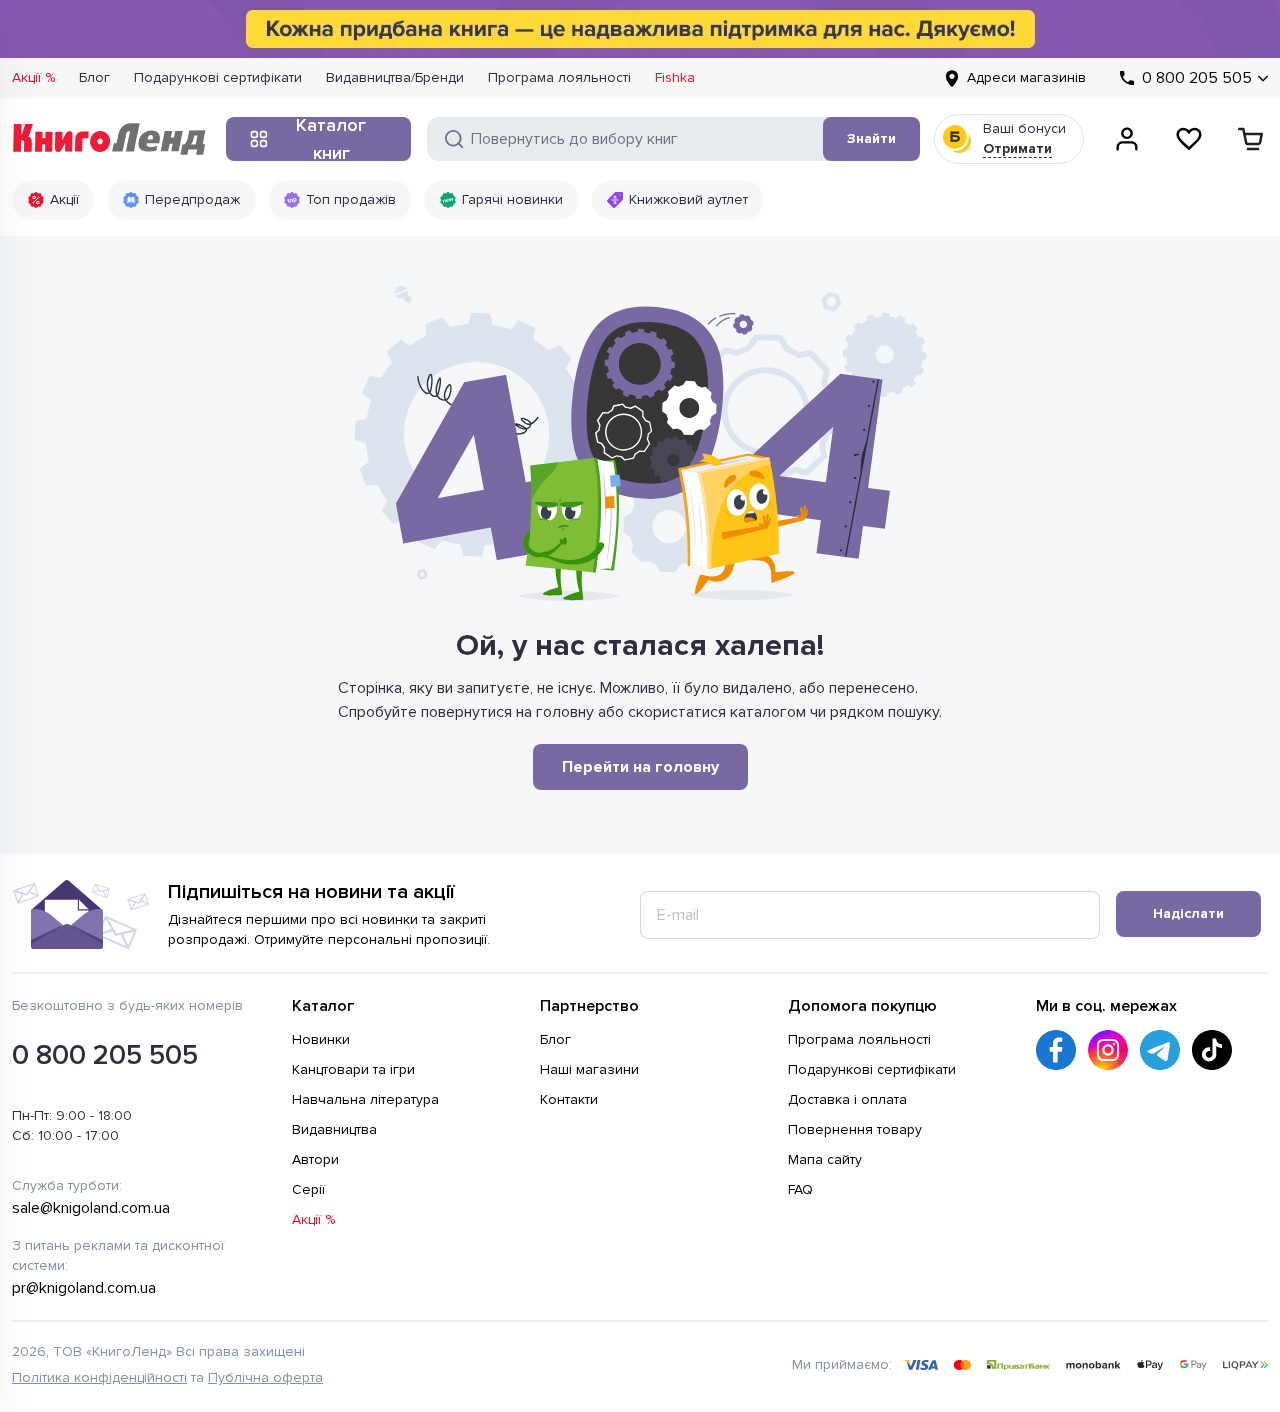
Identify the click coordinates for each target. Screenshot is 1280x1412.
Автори (315, 1159)
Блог (94, 77)
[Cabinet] (1127, 139)
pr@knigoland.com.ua (84, 1288)
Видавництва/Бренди (395, 77)
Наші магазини (589, 1069)
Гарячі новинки (512, 199)
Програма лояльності (559, 77)
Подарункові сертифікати (218, 77)
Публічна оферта (265, 1377)
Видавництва (334, 1129)
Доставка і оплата (847, 1099)
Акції (64, 199)
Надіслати (1188, 913)
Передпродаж (192, 199)
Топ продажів (351, 199)
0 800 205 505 (105, 1055)
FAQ (800, 1189)
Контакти (569, 1099)
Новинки (321, 1039)
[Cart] (1251, 139)
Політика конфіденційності (99, 1377)
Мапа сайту (825, 1159)
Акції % (33, 77)
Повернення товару (855, 1129)
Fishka (675, 77)
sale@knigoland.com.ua (91, 1208)
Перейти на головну (640, 767)
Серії (308, 1189)
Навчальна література (365, 1099)
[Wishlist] (1189, 139)
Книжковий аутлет (688, 199)
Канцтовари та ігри (353, 1069)
